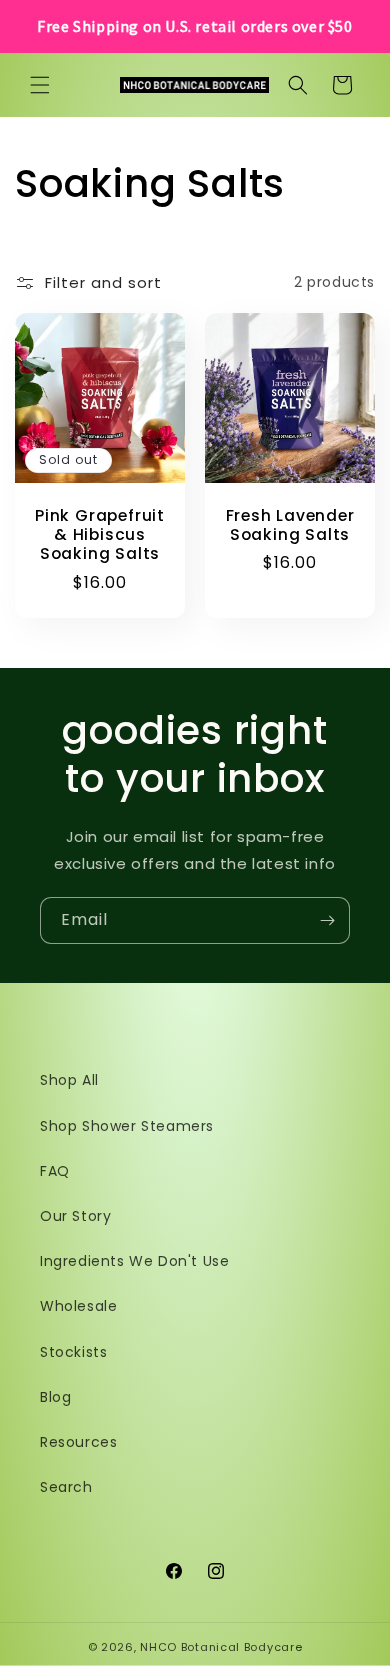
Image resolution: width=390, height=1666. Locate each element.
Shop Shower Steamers (127, 1126)
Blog (55, 1397)
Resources (78, 1442)
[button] (40, 85)
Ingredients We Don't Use (134, 1261)
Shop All (69, 1080)
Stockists (73, 1352)
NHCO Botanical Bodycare (221, 1647)
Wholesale (78, 1306)
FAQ (55, 1171)
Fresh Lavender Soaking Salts (290, 525)
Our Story (75, 1216)
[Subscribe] (327, 920)
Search (66, 1487)
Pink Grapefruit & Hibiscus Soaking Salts (100, 535)
